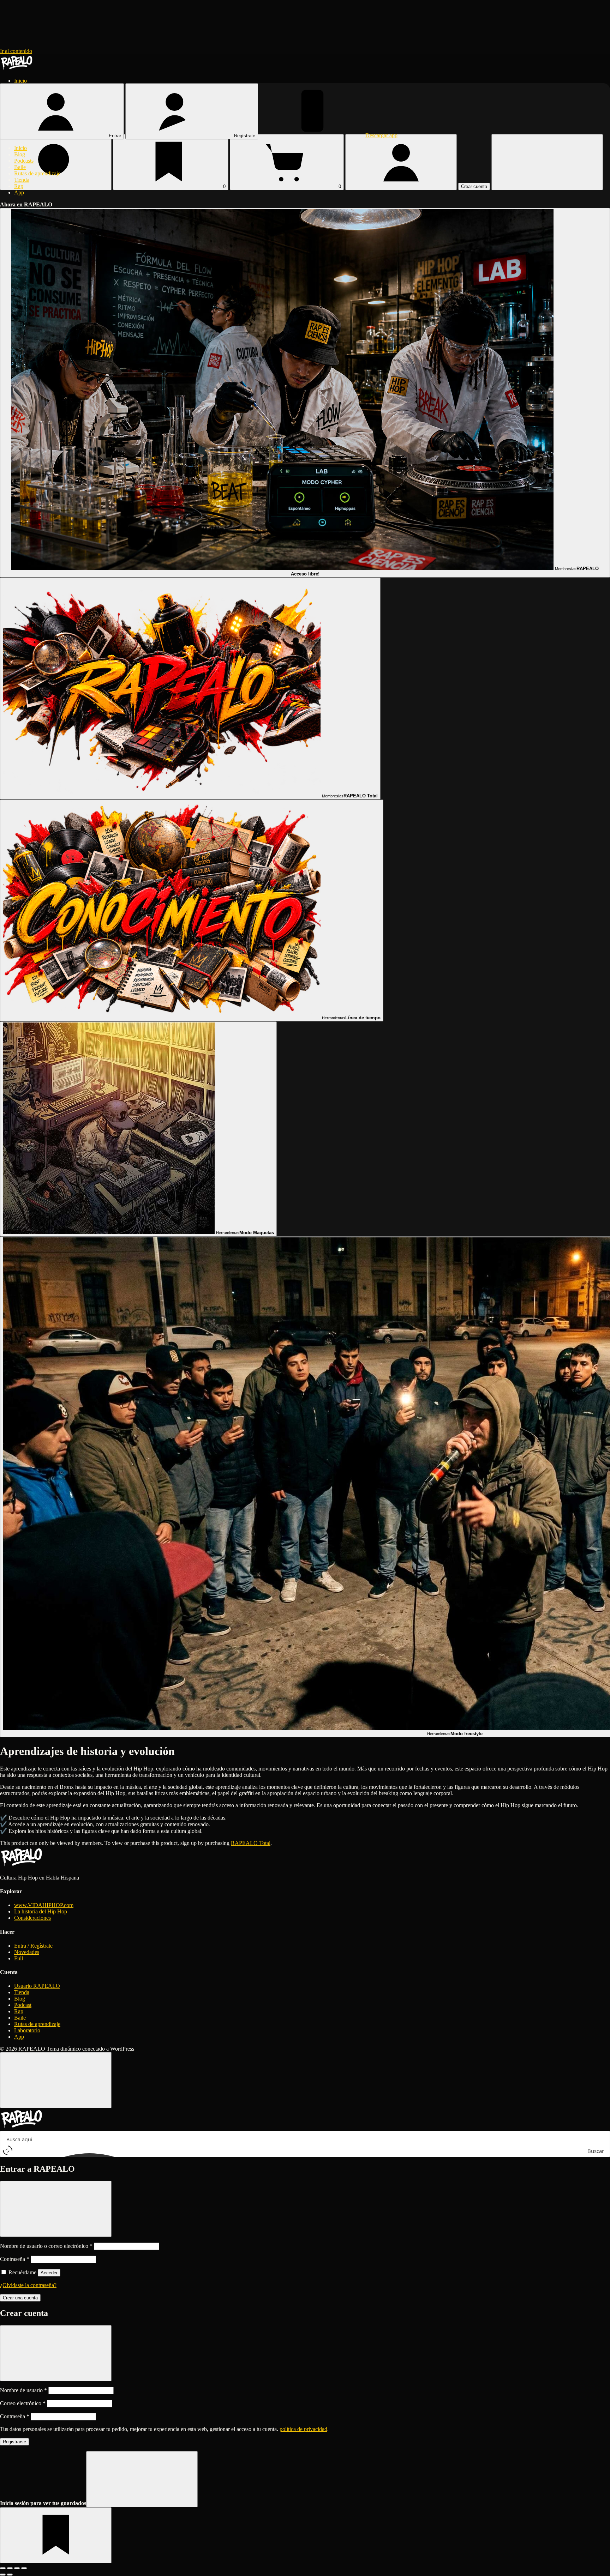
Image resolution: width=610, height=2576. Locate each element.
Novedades (27, 1952)
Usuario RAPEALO (37, 1986)
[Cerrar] (56, 2080)
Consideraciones (32, 1918)
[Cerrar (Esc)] (24, 2568)
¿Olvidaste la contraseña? (28, 2285)
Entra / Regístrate (33, 1946)
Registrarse (14, 2442)
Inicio (20, 81)
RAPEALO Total (251, 1843)
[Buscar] (56, 162)
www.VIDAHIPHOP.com (44, 1905)
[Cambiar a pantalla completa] (10, 2568)
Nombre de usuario (23, 2390)
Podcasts (24, 161)
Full (19, 1958)
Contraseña (15, 2259)
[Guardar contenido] (56, 2535)
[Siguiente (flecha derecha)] (10, 2575)
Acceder (49, 2273)
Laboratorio (27, 2030)
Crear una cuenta (20, 2298)
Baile (20, 167)
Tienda (22, 180)
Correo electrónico (23, 2403)
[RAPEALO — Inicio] (17, 69)
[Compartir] (17, 2568)
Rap (19, 186)
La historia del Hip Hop (41, 1911)
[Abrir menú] (547, 162)
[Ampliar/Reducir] (3, 2568)
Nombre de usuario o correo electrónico (46, 2246)
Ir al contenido (16, 51)
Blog (20, 154)
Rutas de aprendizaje (37, 173)
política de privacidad (303, 2429)
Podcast (23, 2005)
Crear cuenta (474, 186)
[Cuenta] (401, 162)
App (19, 192)
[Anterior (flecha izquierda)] (3, 2575)
